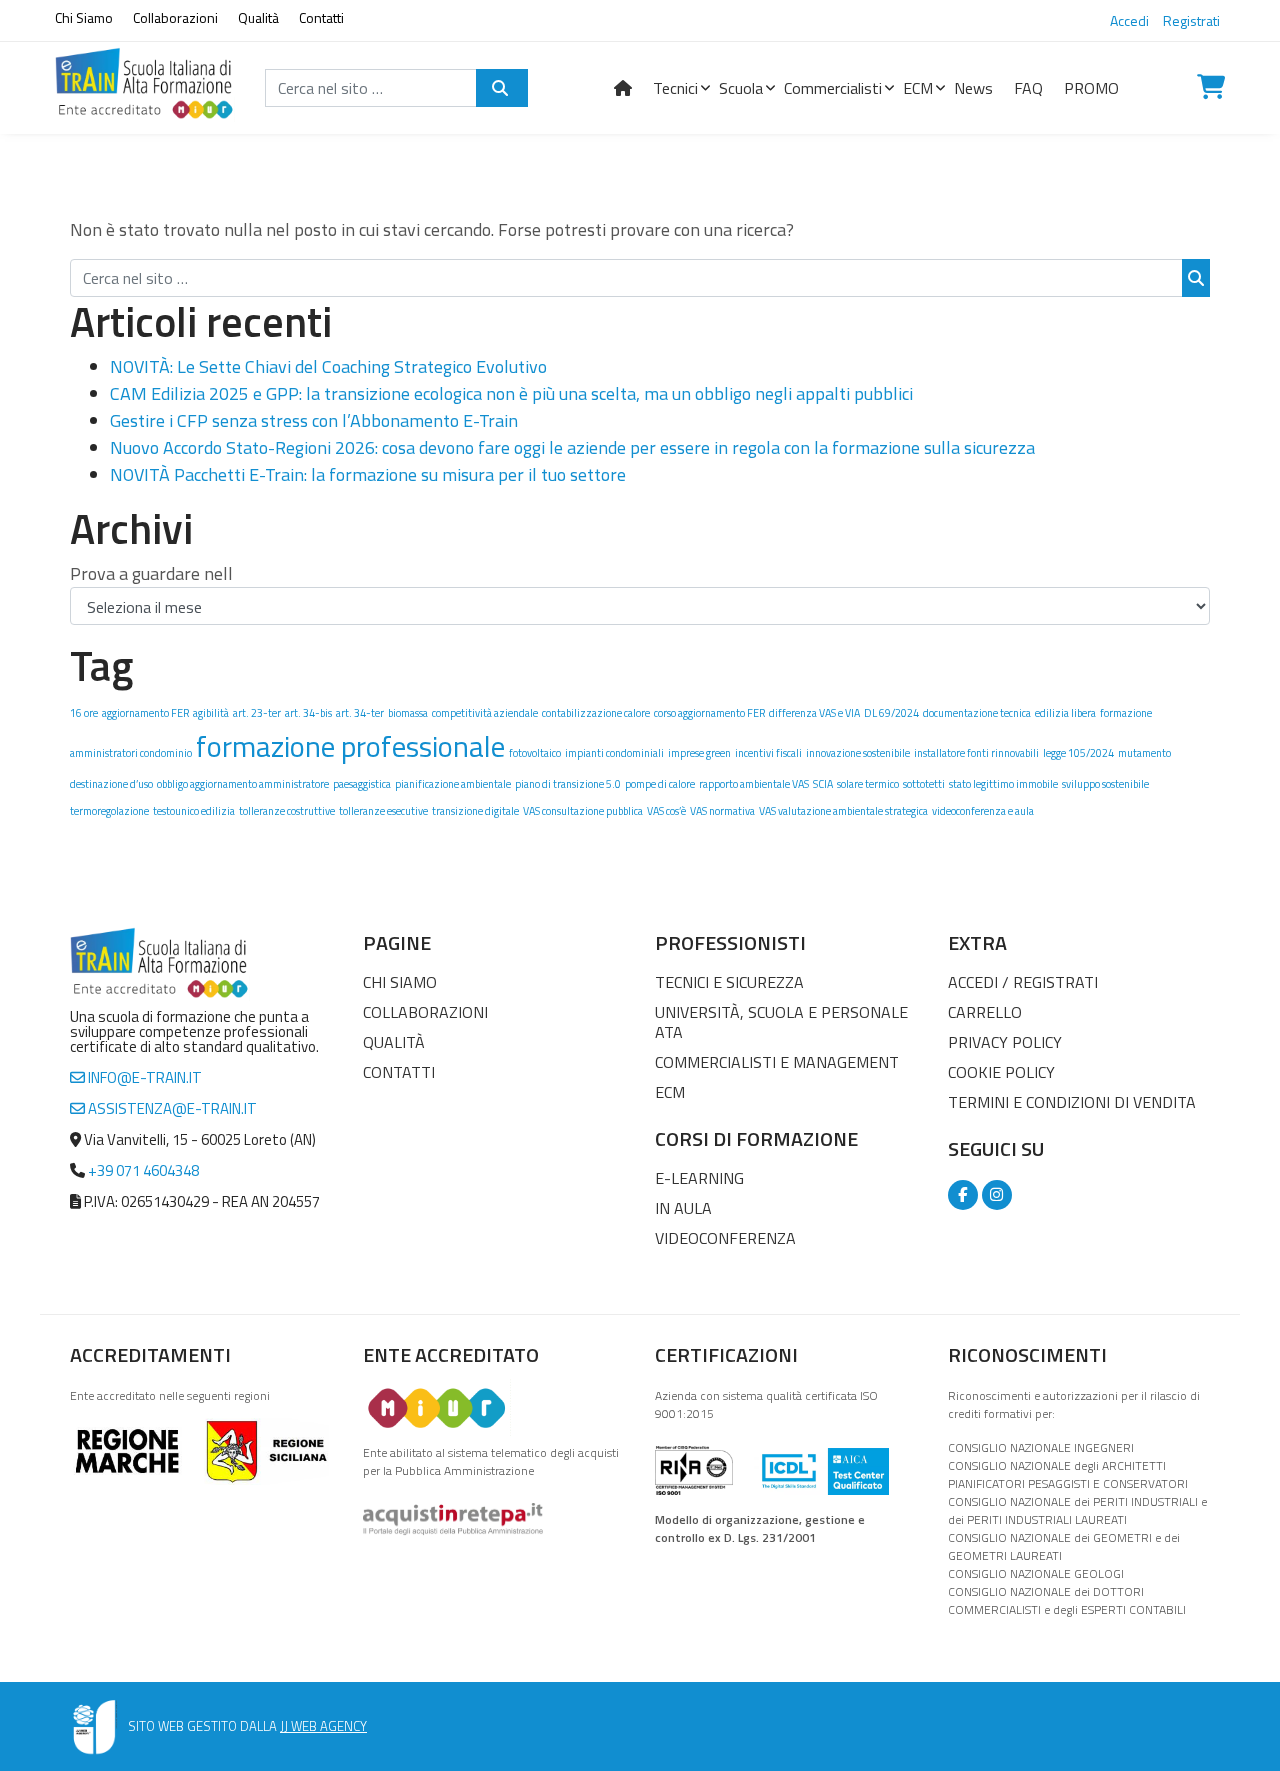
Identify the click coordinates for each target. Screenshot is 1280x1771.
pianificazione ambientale (453, 784)
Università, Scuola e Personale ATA (781, 1022)
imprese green (699, 753)
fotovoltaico (535, 753)
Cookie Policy (1001, 1072)
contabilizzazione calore (596, 713)
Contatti (321, 17)
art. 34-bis (308, 713)
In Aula (683, 1208)
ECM (670, 1092)
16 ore (84, 713)
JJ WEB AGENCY (323, 1726)
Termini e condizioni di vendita (1072, 1102)
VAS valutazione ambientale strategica (843, 811)
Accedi (1129, 20)
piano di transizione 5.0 (568, 784)
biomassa (408, 713)
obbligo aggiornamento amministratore (243, 784)
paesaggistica (362, 784)
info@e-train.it (143, 1077)
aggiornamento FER (145, 713)
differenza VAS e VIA (814, 713)
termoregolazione (109, 811)
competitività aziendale (485, 713)
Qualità (258, 17)
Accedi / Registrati (1023, 982)
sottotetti (924, 784)
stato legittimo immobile (1003, 784)
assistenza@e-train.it (171, 1108)
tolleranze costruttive (287, 811)
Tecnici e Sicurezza (729, 982)
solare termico (868, 784)
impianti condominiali (614, 753)
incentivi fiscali (768, 753)
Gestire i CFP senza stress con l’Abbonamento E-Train (314, 420)
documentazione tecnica (977, 713)
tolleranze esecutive (383, 811)
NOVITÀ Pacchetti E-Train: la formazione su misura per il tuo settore (368, 474)
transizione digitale (475, 811)
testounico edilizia (194, 811)
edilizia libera (1065, 713)
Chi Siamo (84, 17)
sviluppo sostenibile (1105, 784)
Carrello (985, 1012)
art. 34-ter (360, 713)
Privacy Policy (1005, 1042)
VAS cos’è (666, 811)
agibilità (211, 713)
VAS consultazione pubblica (583, 811)
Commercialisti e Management (777, 1062)
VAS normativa (722, 811)
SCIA (823, 784)
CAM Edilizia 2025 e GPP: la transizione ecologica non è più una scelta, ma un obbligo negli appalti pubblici (511, 393)
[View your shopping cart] (1211, 88)
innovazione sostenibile (858, 753)
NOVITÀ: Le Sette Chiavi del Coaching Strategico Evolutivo (328, 366)
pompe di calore (660, 784)
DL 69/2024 (891, 713)
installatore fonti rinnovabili (976, 753)
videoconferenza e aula (983, 811)
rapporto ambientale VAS (754, 784)
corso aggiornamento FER (709, 713)
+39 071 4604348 (143, 1170)
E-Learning (699, 1178)
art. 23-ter (257, 713)
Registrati (1191, 20)
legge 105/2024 (1078, 753)
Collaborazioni (175, 17)
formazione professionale (350, 746)
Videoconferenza (725, 1238)
